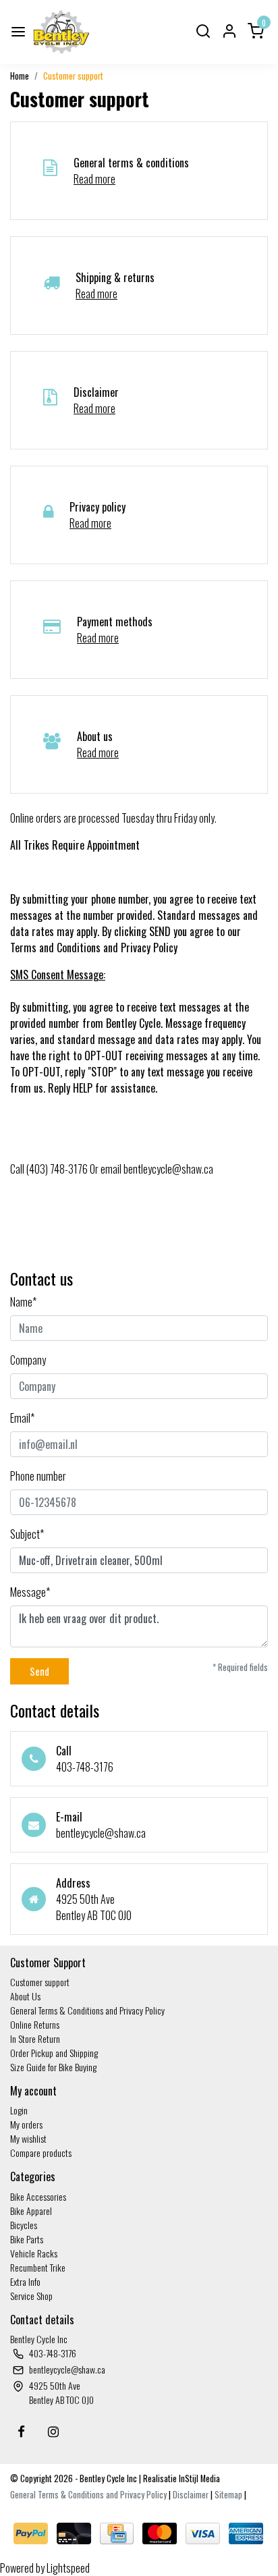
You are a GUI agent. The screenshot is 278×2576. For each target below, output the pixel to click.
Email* (22, 1418)
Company (28, 1360)
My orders (26, 2124)
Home (20, 76)
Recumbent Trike (38, 2267)
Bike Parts (27, 2239)
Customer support (73, 76)
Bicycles (24, 2225)
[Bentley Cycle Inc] (61, 32)
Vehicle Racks (34, 2253)
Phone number (38, 1476)
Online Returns (35, 2024)
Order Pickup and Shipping (54, 2053)
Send (39, 1671)
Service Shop (31, 2296)
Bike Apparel (31, 2211)
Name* (23, 1302)
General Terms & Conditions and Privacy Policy (87, 2010)
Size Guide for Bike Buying (53, 2067)
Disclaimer (191, 2495)
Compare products (41, 2153)
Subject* (27, 1534)
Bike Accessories (38, 2196)
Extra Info (25, 2281)
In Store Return (35, 2038)
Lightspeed (68, 2568)
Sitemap (228, 2495)
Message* (30, 1592)
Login (19, 2110)
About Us (25, 1996)
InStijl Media (198, 2478)
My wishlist (28, 2138)
